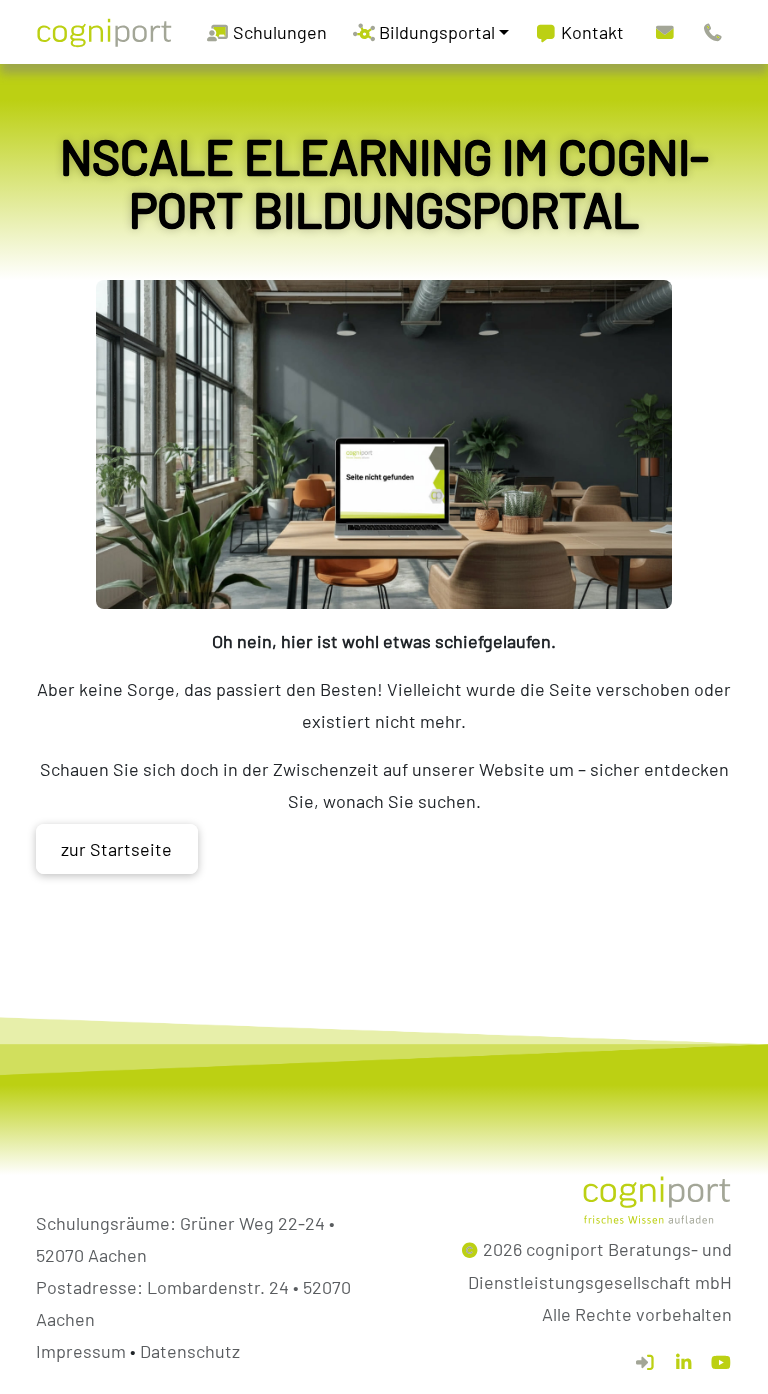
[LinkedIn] (683, 1362)
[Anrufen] (713, 32)
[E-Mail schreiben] (665, 32)
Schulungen (278, 32)
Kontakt (590, 32)
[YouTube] (721, 1362)
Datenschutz (190, 1351)
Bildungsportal (435, 32)
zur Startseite (116, 849)
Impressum (81, 1351)
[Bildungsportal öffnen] (645, 1362)
